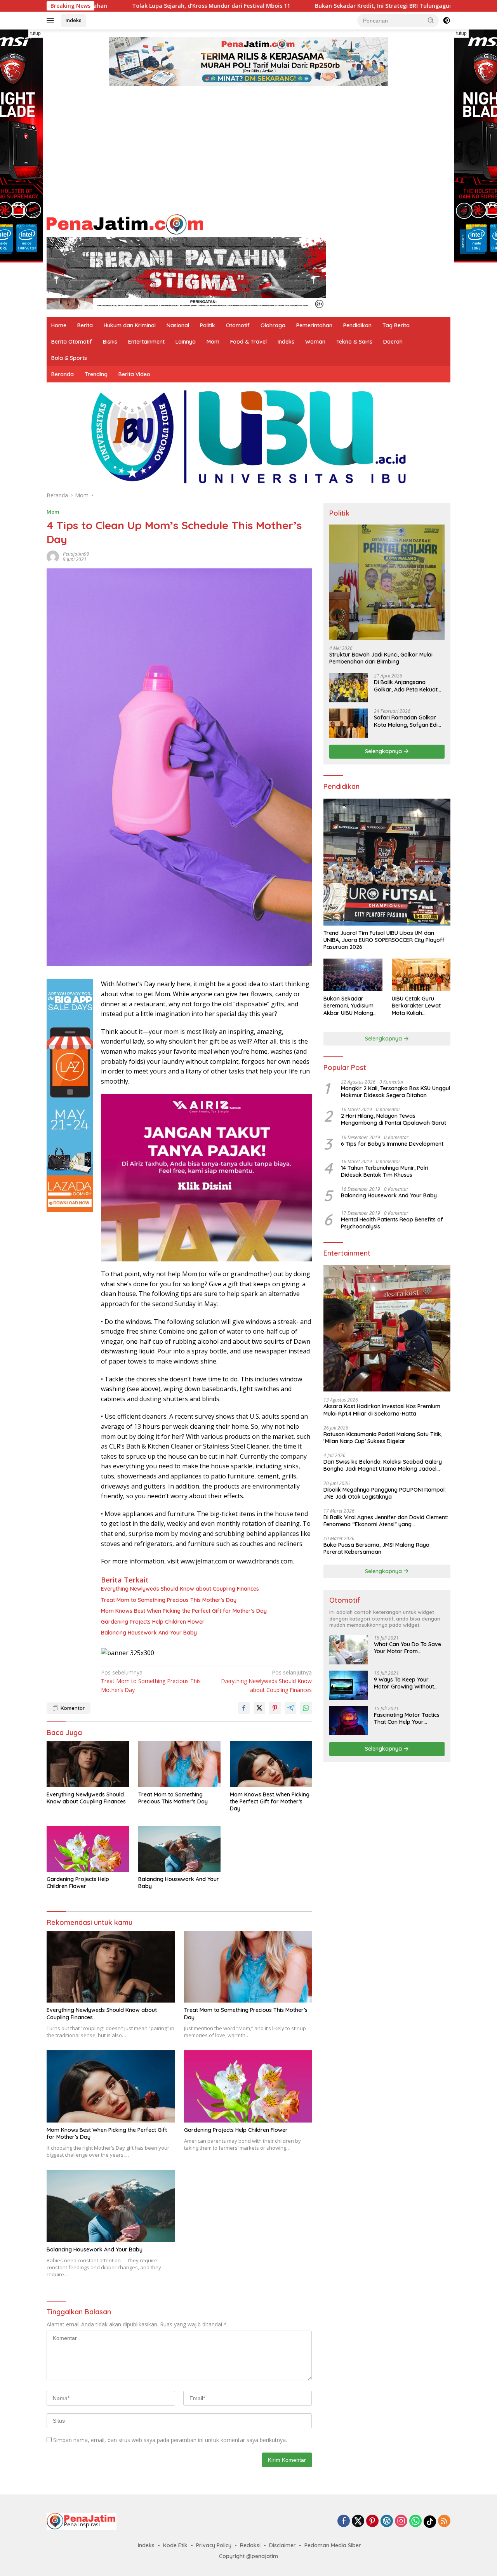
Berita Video (134, 374)
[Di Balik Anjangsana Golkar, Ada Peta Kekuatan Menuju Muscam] (349, 688)
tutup (36, 33)
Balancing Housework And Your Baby (149, 1633)
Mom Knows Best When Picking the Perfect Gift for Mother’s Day (184, 1611)
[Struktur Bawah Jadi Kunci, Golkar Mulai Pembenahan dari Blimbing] (387, 582)
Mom (213, 342)
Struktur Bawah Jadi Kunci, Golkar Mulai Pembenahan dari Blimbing (381, 658)
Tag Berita (396, 325)
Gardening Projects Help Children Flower (153, 1622)
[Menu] (52, 21)
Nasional (178, 325)
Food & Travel (248, 342)
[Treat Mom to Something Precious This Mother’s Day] (179, 1764)
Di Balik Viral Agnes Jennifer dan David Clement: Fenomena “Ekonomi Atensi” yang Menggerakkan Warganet (386, 1521)
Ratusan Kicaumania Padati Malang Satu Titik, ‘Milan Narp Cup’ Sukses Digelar (383, 1438)
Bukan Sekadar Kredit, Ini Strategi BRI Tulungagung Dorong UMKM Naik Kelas (300, 6)
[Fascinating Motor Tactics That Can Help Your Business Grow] (349, 1721)
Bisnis (110, 342)
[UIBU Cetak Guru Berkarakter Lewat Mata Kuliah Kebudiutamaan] (421, 975)
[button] (431, 20)
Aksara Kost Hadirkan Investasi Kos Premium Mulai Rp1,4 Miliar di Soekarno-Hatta (382, 1410)
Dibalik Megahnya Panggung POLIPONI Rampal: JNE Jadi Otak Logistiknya (385, 1493)
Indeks (74, 20)
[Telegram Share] (290, 1708)
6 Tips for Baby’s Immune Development (392, 1144)
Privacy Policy (214, 2545)
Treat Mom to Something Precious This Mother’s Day (169, 1600)
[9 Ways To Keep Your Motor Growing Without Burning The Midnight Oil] (349, 1685)
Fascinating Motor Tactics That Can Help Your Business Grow (407, 1718)
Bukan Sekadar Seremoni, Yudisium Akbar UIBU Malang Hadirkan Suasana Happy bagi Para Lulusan (348, 1006)
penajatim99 (76, 554)
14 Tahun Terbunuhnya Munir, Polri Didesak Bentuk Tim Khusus (385, 1171)
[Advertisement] (248, 152)
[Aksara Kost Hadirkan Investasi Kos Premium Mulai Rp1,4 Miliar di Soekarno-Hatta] (387, 1328)
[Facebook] (344, 2521)
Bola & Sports (69, 358)
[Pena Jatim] (125, 223)
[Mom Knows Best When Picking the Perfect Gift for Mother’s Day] (271, 1764)
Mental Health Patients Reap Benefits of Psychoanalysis (392, 1223)
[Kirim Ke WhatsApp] (306, 1708)
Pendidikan (357, 325)
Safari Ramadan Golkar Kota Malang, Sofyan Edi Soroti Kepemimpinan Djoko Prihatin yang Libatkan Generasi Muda (406, 721)
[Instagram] (401, 2521)
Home (59, 325)
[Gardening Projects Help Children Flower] (88, 1849)
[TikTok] (430, 2522)
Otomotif (238, 325)
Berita (85, 325)
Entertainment (146, 342)
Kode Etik (175, 2545)
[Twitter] (358, 2521)
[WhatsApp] (415, 2521)
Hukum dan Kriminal (130, 325)
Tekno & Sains (354, 342)
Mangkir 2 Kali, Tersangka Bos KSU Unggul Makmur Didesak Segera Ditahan (395, 1092)
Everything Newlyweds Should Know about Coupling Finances (180, 1589)
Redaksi (250, 2545)
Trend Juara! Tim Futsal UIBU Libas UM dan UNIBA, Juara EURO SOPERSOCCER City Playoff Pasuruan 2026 (384, 940)
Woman (315, 342)
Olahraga (273, 325)
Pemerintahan (314, 325)
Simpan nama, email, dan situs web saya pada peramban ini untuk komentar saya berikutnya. (170, 2440)
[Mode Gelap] (447, 21)
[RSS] (444, 2521)
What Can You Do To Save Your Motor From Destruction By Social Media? (408, 1648)
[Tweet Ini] (259, 1708)
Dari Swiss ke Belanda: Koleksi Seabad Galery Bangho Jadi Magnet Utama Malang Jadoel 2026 (383, 1465)
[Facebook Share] (244, 1708)
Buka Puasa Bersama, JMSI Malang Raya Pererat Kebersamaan (376, 1548)
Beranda (63, 374)
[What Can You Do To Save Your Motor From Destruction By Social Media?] (349, 1650)
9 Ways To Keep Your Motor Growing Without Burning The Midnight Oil (405, 1683)
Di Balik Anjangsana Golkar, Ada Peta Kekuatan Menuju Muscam (409, 686)
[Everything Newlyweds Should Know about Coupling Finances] (88, 1764)
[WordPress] (387, 2521)
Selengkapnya (384, 751)
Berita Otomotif (72, 342)
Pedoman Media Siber (333, 2545)
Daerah (393, 342)
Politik (208, 325)
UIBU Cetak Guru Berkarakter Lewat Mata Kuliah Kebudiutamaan (416, 1006)
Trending (96, 374)
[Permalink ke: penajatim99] (53, 556)
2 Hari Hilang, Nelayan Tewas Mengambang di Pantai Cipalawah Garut (394, 1119)
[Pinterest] (372, 2521)
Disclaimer (282, 2545)
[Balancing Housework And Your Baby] (179, 1849)
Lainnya (186, 342)
